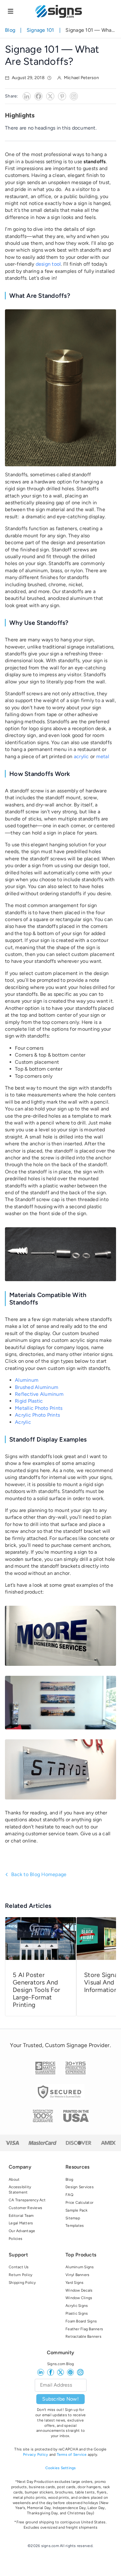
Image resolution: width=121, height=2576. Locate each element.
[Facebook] (38, 96)
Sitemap (73, 2218)
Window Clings (79, 2298)
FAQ (69, 2195)
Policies (16, 2239)
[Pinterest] (62, 96)
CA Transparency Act (27, 2200)
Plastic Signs (77, 2313)
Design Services (80, 2187)
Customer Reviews (25, 2208)
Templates (75, 2226)
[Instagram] (74, 96)
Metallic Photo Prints (39, 1408)
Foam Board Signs (81, 2321)
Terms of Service (72, 2455)
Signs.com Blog (61, 2364)
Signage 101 (40, 30)
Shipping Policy (22, 2283)
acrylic (81, 756)
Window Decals (79, 2290)
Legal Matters (21, 2223)
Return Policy (20, 2275)
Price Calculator (79, 2203)
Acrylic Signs (77, 2306)
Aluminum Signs (80, 2267)
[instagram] (80, 2372)
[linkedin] (41, 2372)
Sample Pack (76, 2210)
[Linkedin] (27, 96)
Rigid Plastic (29, 1401)
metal (103, 756)
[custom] (70, 2372)
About (14, 2179)
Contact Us (19, 2267)
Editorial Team (21, 2216)
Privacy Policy (36, 2455)
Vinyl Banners (77, 2275)
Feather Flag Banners (84, 2329)
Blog (10, 30)
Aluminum (27, 1380)
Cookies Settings (61, 2468)
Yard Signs (75, 2283)
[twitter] (60, 2372)
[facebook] (51, 2372)
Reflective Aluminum (39, 1394)
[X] (50, 96)
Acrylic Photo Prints (37, 1415)
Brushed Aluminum (37, 1387)
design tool (48, 264)
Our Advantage (22, 2231)
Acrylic (23, 1422)
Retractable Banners (83, 2336)
